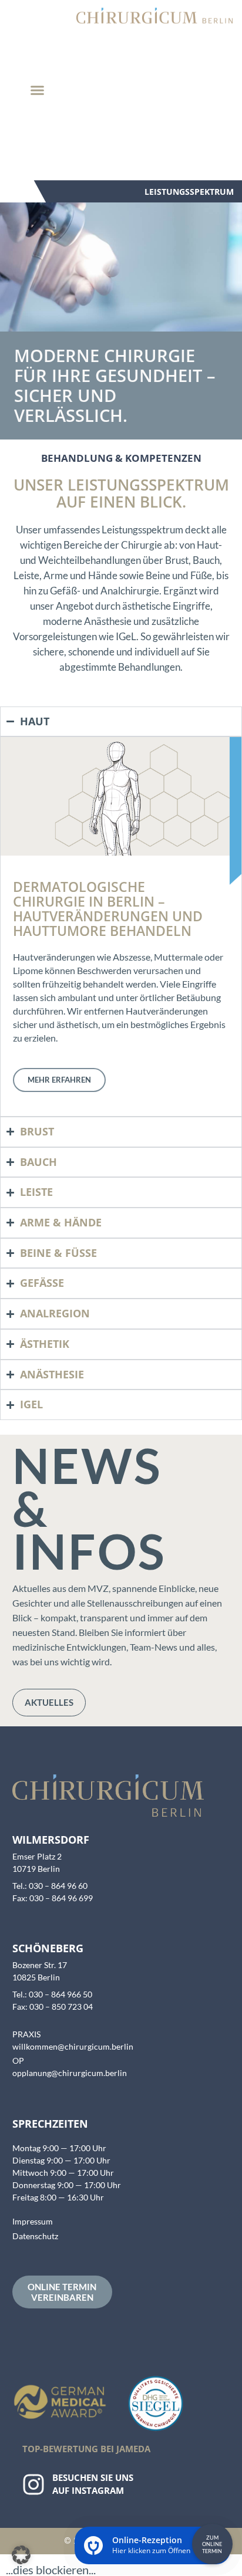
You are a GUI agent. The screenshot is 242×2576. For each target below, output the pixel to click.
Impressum (33, 2221)
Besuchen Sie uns (93, 2477)
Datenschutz (35, 2236)
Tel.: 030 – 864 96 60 (50, 1886)
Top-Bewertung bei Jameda (86, 2449)
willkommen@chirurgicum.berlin (73, 2046)
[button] (38, 90)
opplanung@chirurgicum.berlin (70, 2073)
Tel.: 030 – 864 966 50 (52, 1994)
